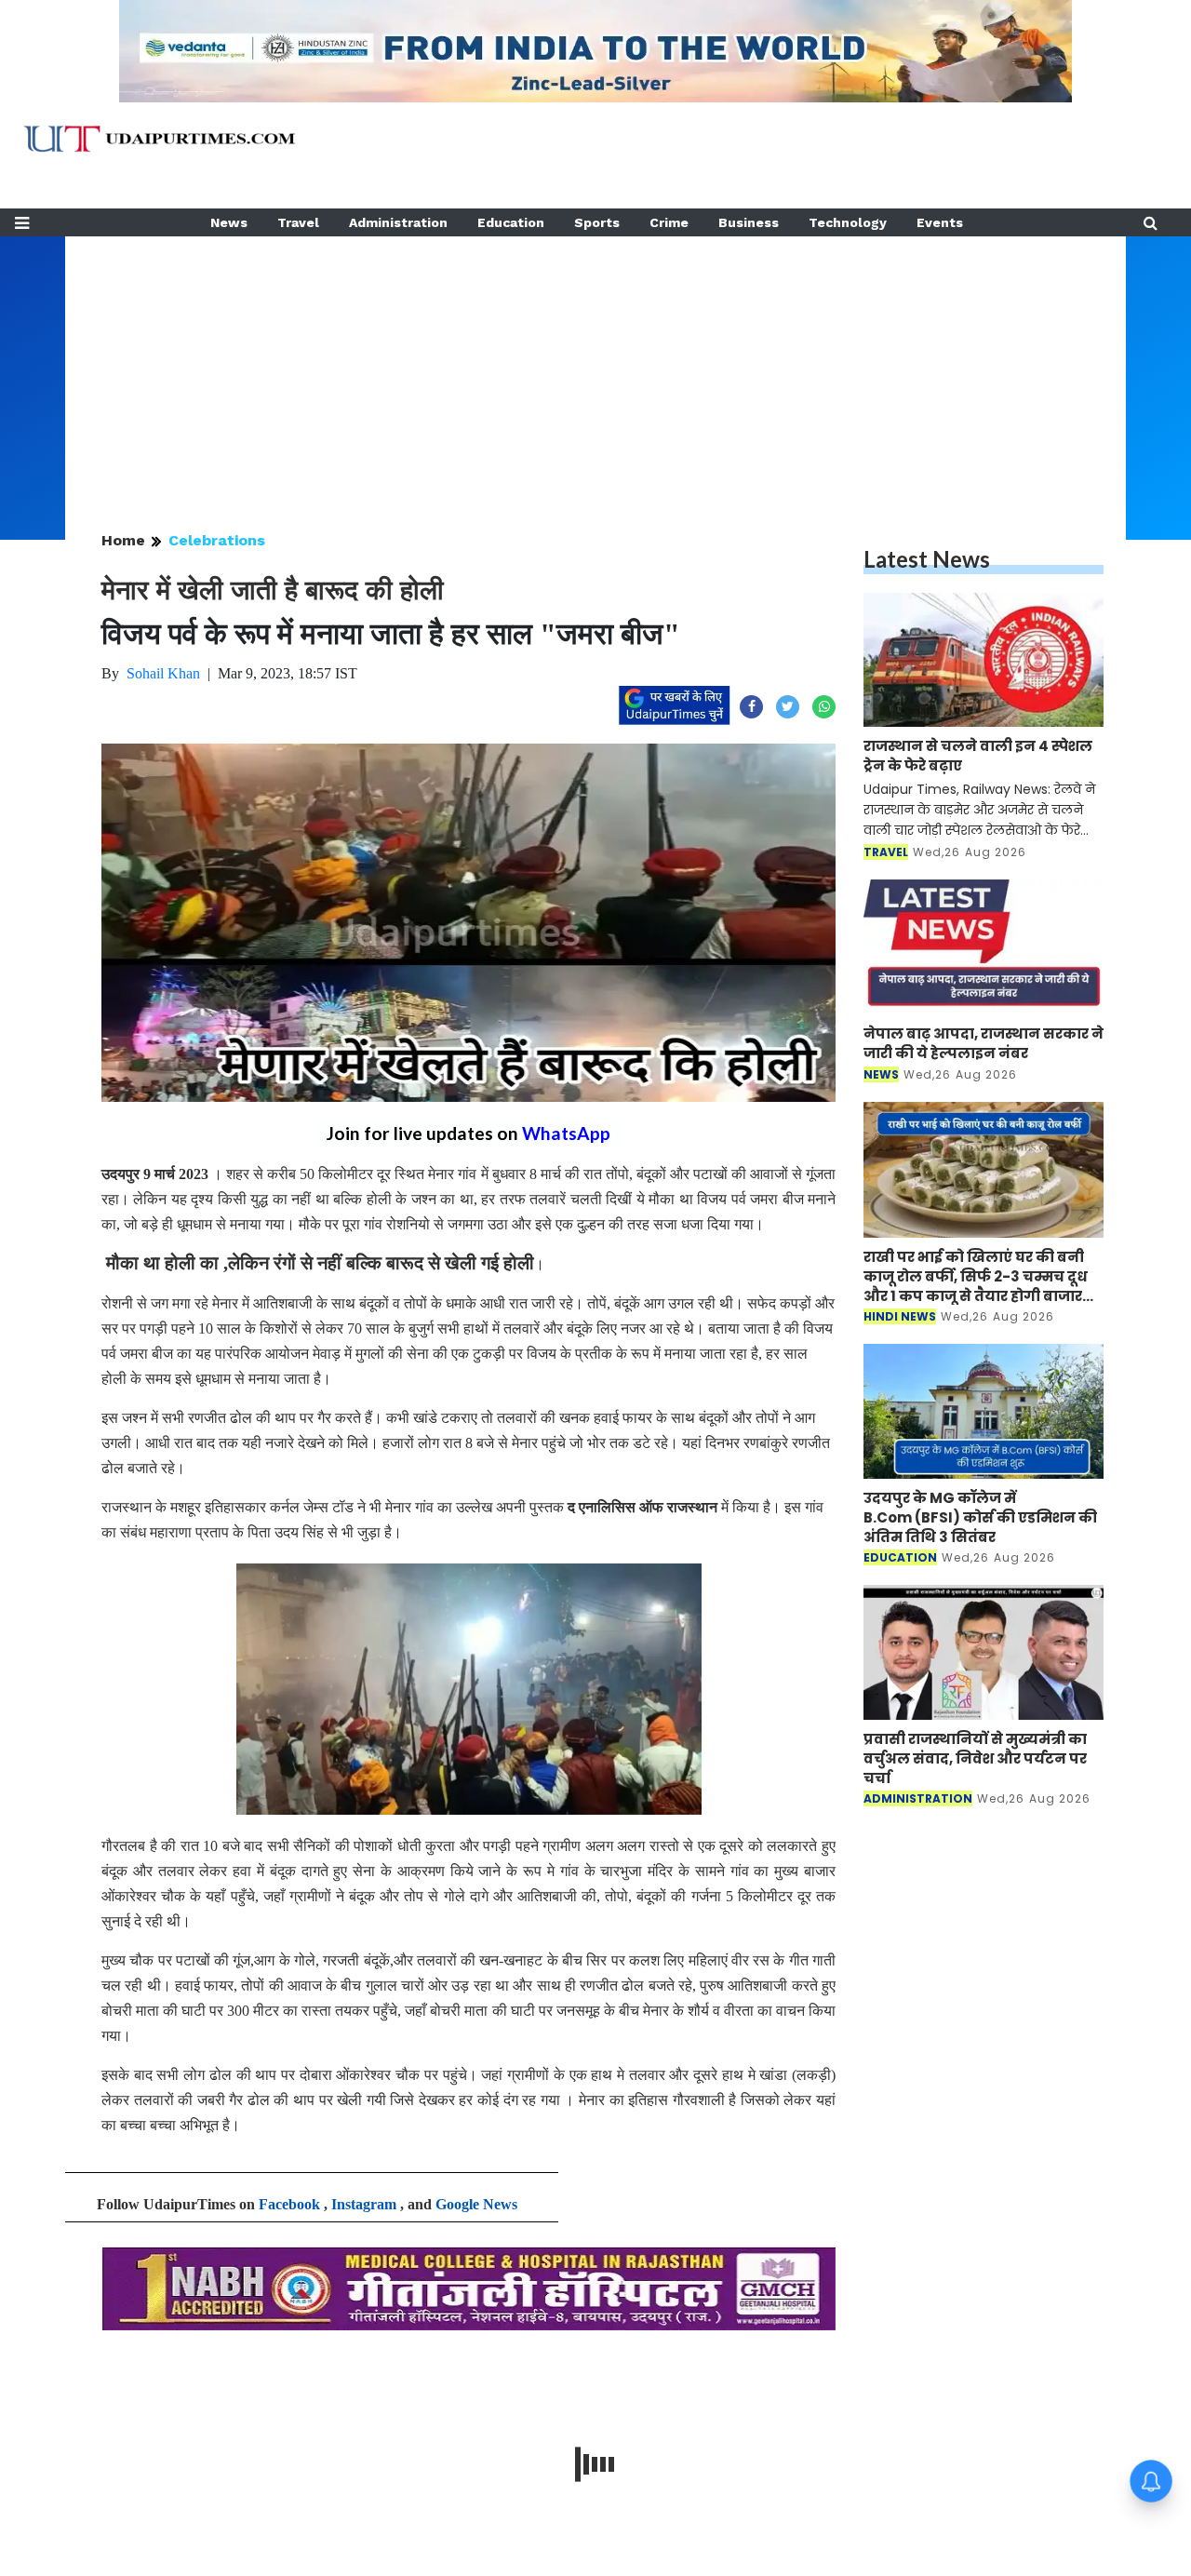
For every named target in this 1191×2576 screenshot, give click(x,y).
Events (940, 222)
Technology (848, 222)
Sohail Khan (163, 673)
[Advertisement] (595, 367)
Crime (669, 222)
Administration (398, 222)
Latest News (927, 559)
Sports (597, 222)
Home (123, 540)
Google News (476, 2204)
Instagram (364, 2204)
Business (749, 222)
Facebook (289, 2204)
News (229, 222)
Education (511, 222)
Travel (298, 222)
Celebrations (217, 540)
